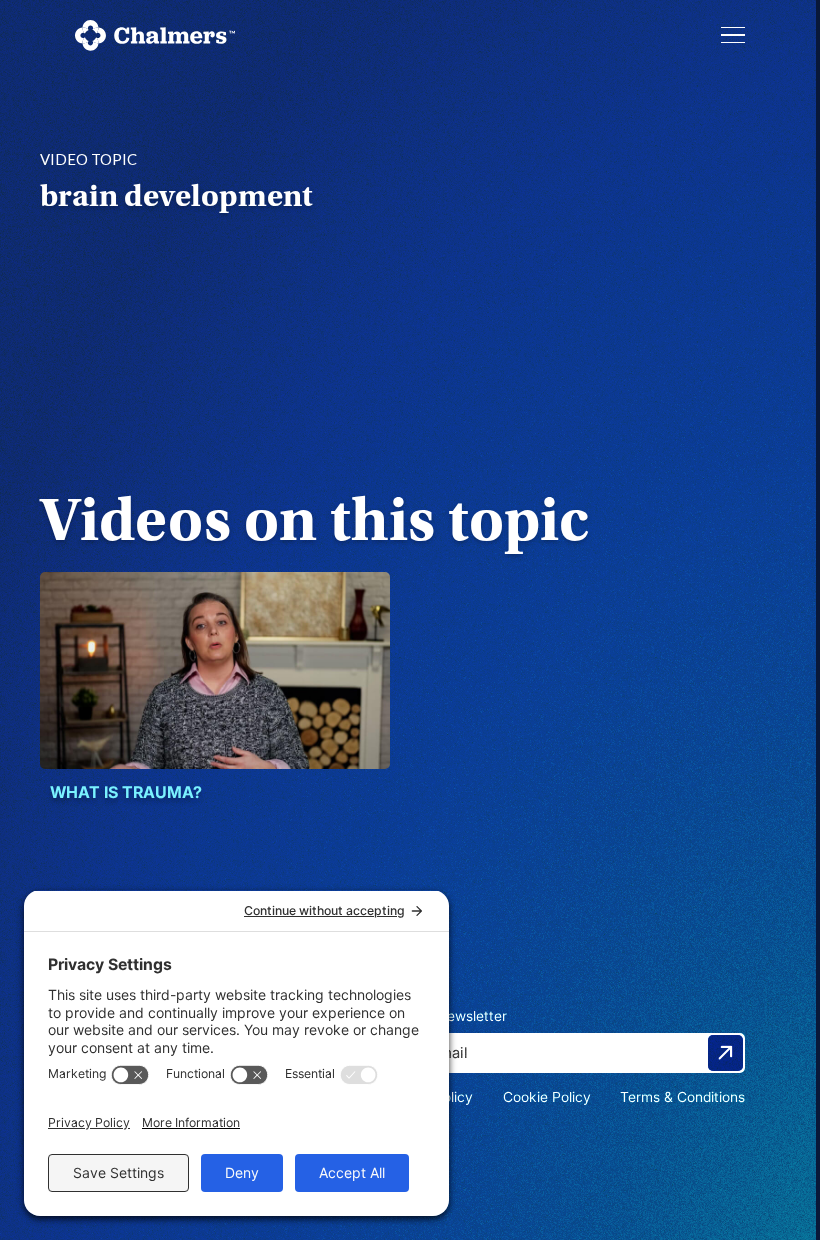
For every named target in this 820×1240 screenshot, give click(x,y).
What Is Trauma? (126, 792)
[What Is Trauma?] (215, 670)
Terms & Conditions (682, 1096)
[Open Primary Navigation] (733, 35)
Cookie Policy (547, 1096)
